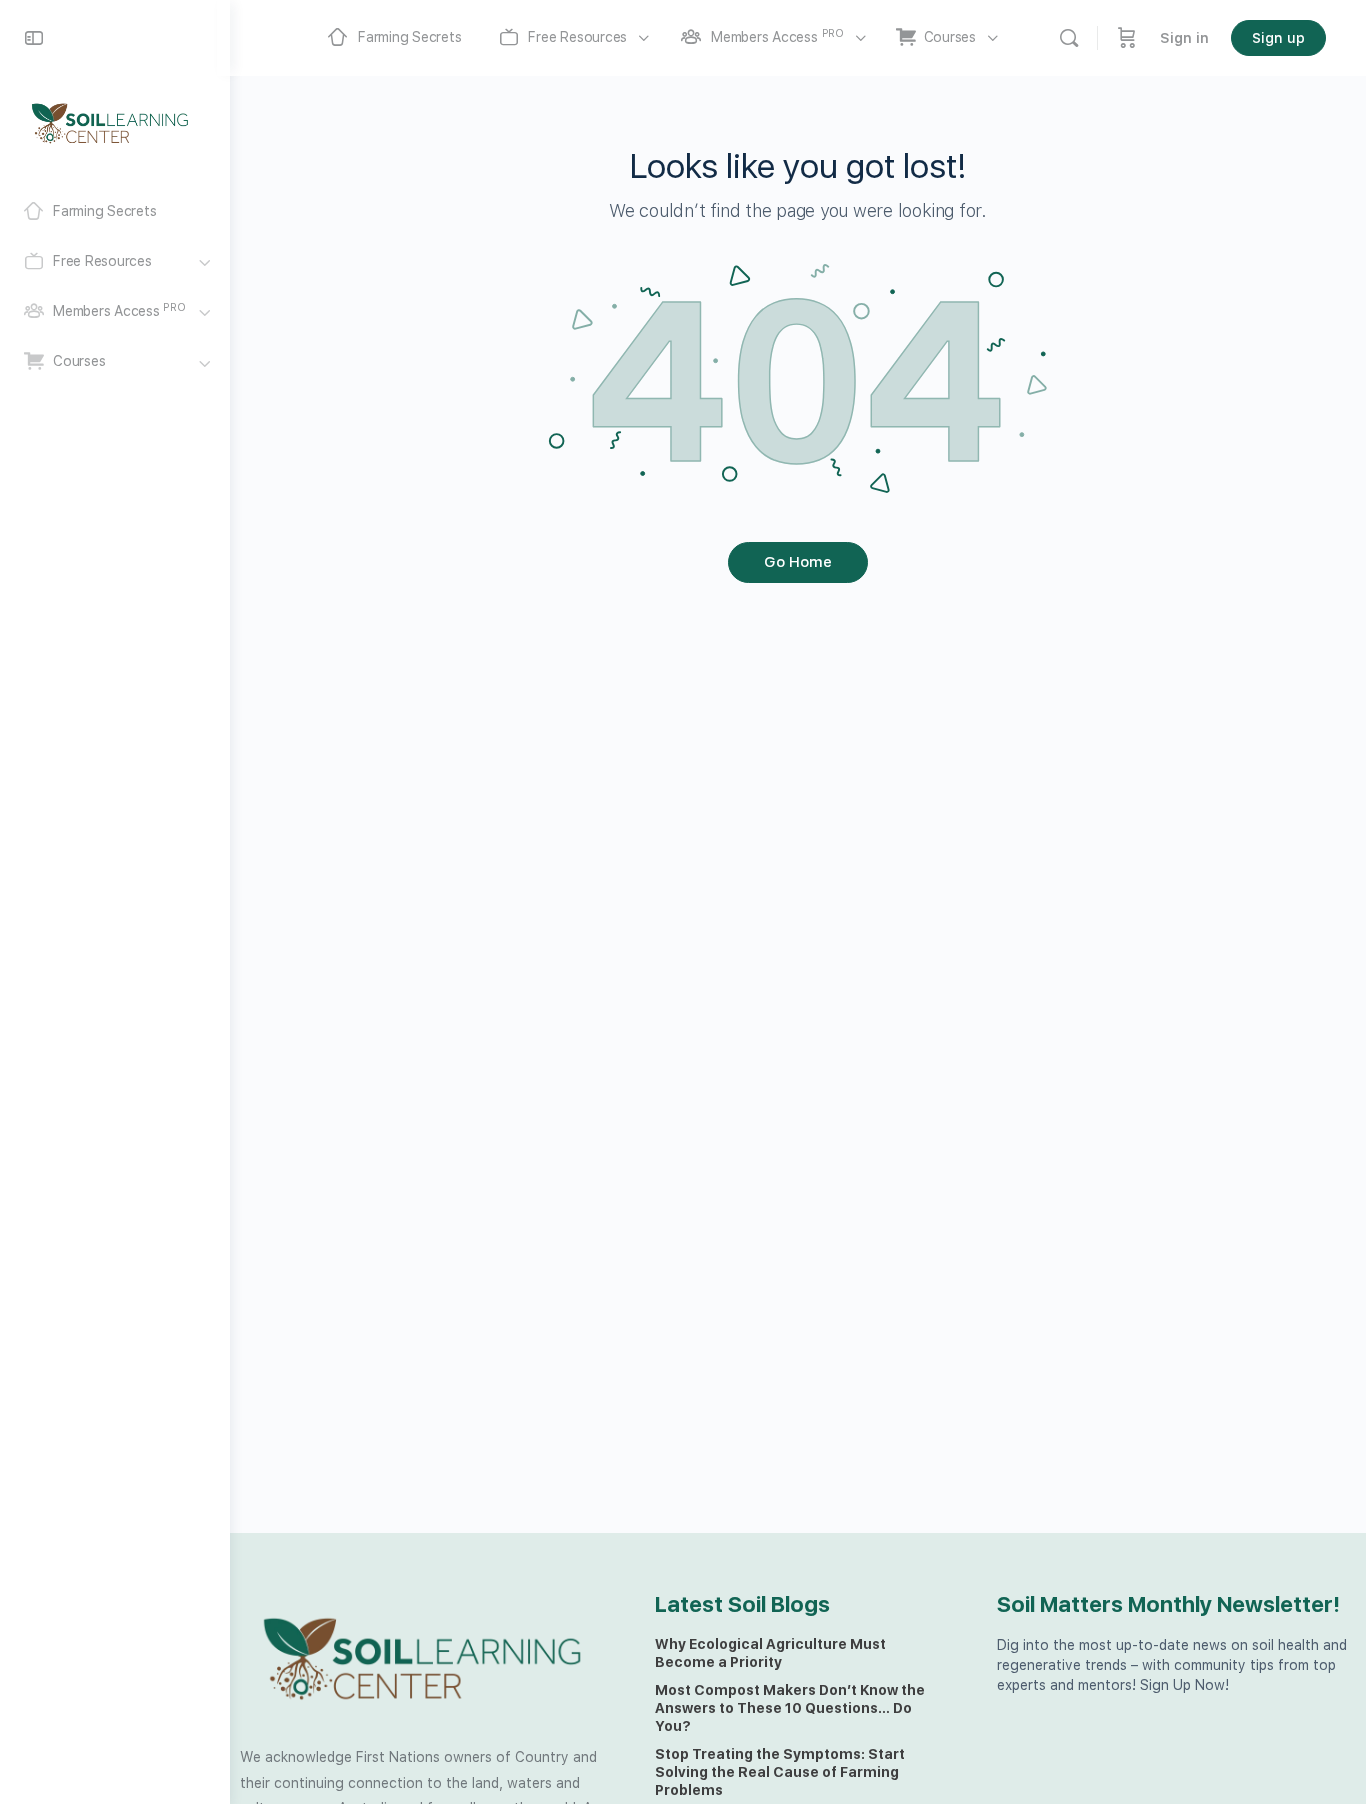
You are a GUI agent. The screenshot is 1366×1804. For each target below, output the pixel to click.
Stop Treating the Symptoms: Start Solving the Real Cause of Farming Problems (780, 1772)
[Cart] (1127, 38)
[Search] (1069, 38)
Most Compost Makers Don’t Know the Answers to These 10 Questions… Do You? (790, 1708)
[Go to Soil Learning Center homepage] (110, 122)
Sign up (1278, 38)
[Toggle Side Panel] (34, 38)
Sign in (1184, 38)
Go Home (798, 562)
